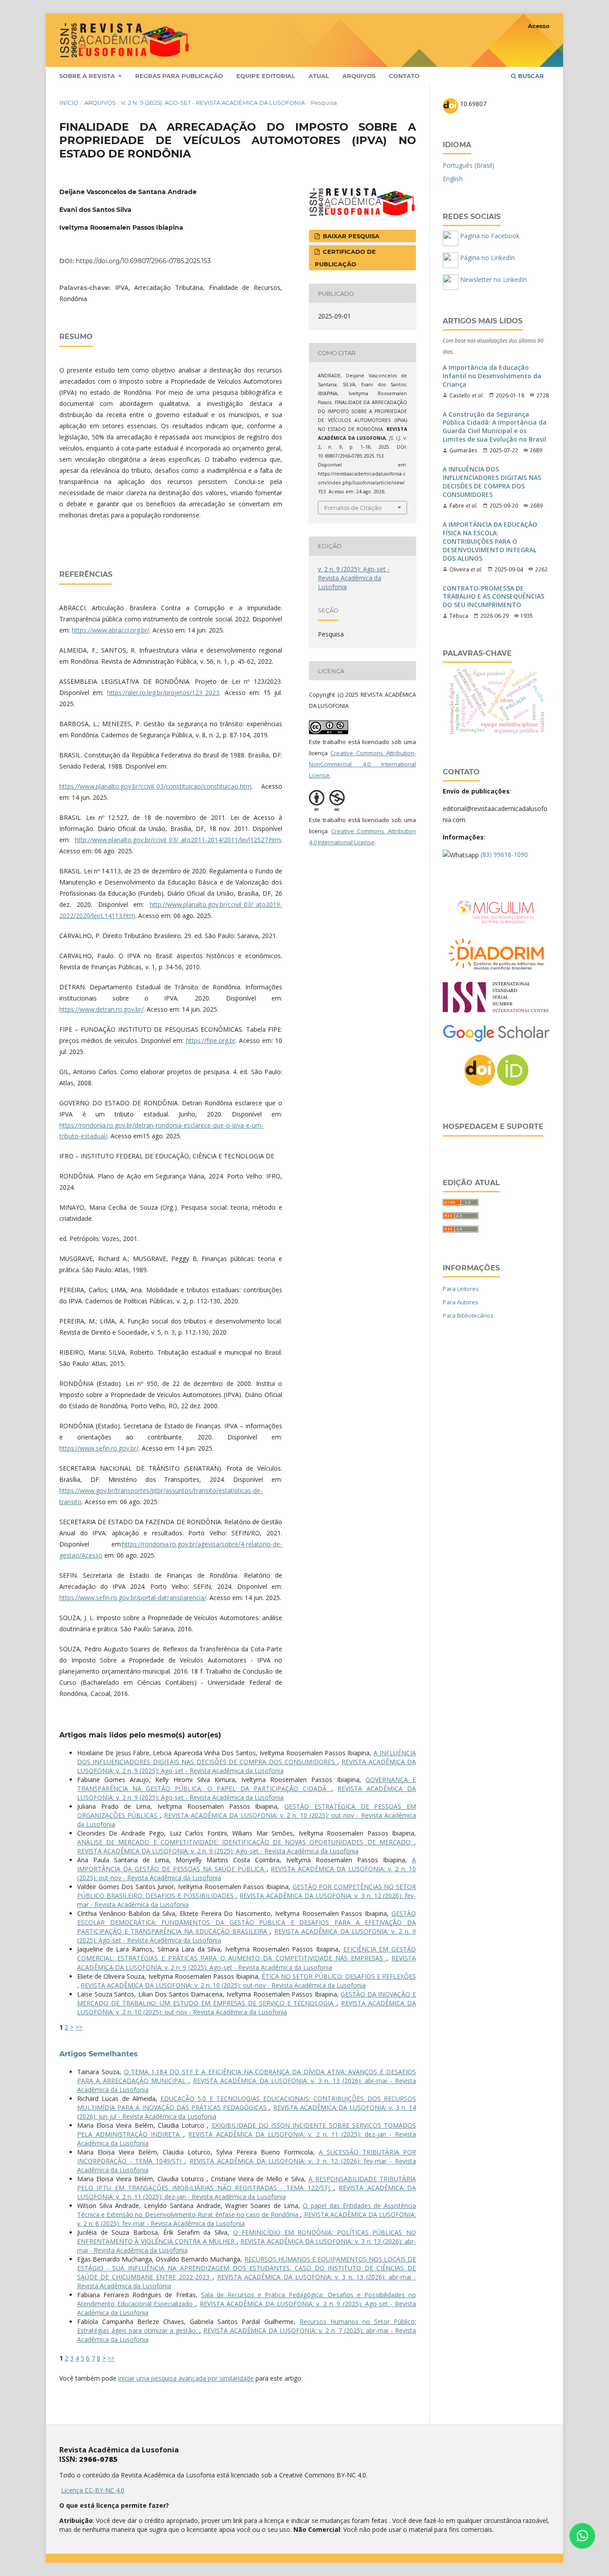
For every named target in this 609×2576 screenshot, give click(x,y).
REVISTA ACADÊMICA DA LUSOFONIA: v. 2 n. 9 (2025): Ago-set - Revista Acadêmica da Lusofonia (247, 1766)
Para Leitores (461, 1289)
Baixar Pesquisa (350, 236)
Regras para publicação (179, 76)
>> (79, 2027)
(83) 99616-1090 (504, 854)
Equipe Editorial (266, 76)
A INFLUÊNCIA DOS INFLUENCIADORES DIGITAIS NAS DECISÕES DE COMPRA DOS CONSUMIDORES (247, 1757)
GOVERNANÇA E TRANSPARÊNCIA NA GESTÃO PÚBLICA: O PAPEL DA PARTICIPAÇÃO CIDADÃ (247, 1784)
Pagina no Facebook (489, 236)
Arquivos (359, 76)
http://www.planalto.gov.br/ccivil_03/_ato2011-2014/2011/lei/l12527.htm (178, 840)
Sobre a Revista (88, 76)
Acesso (539, 26)
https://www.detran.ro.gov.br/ (101, 1009)
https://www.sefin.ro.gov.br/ (99, 1448)
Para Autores (461, 1302)
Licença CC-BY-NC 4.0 (93, 2490)
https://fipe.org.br (211, 1040)
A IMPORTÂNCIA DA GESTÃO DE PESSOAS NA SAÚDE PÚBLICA (247, 1864)
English (453, 179)
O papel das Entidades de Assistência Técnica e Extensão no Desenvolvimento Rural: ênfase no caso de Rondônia (247, 2210)
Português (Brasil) (469, 165)
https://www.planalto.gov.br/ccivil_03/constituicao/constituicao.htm (155, 786)
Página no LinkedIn (487, 258)
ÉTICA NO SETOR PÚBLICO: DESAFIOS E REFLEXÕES (339, 1976)
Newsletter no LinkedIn (493, 279)
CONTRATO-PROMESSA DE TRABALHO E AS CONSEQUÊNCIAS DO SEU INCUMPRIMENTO (494, 597)
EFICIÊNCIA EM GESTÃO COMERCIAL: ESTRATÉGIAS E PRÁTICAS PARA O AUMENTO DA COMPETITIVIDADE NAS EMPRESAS (247, 1954)
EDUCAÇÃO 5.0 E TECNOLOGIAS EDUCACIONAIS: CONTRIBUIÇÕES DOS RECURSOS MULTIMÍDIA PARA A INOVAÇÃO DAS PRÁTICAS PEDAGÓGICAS (247, 2103)
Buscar (530, 76)
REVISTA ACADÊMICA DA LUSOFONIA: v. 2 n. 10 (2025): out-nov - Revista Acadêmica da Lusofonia (223, 1985)
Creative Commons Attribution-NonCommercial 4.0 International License (362, 764)
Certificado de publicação (345, 258)
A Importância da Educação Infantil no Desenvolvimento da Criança (492, 376)
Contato (404, 76)
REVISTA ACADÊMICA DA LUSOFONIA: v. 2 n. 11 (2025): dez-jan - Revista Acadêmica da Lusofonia (247, 2192)
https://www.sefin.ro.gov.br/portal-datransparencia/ (133, 1598)
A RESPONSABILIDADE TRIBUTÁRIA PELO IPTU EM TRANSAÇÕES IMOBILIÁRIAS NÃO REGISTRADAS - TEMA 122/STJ (247, 2183)
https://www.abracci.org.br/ (111, 630)
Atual (319, 76)
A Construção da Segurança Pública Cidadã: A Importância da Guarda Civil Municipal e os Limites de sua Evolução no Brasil (495, 427)
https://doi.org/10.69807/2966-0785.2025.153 (143, 261)
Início (69, 103)
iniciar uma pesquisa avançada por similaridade (186, 2378)
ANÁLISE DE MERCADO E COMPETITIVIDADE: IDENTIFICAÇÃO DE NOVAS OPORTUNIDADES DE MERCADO (246, 1842)
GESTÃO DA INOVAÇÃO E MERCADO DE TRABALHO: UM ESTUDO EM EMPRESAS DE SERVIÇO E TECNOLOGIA (247, 1999)
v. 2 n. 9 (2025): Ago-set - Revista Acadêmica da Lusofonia (213, 103)
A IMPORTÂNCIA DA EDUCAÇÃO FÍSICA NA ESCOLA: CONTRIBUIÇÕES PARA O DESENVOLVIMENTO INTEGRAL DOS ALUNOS (490, 542)
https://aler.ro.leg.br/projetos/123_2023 (163, 693)
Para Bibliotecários (468, 1315)
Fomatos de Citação (353, 508)
